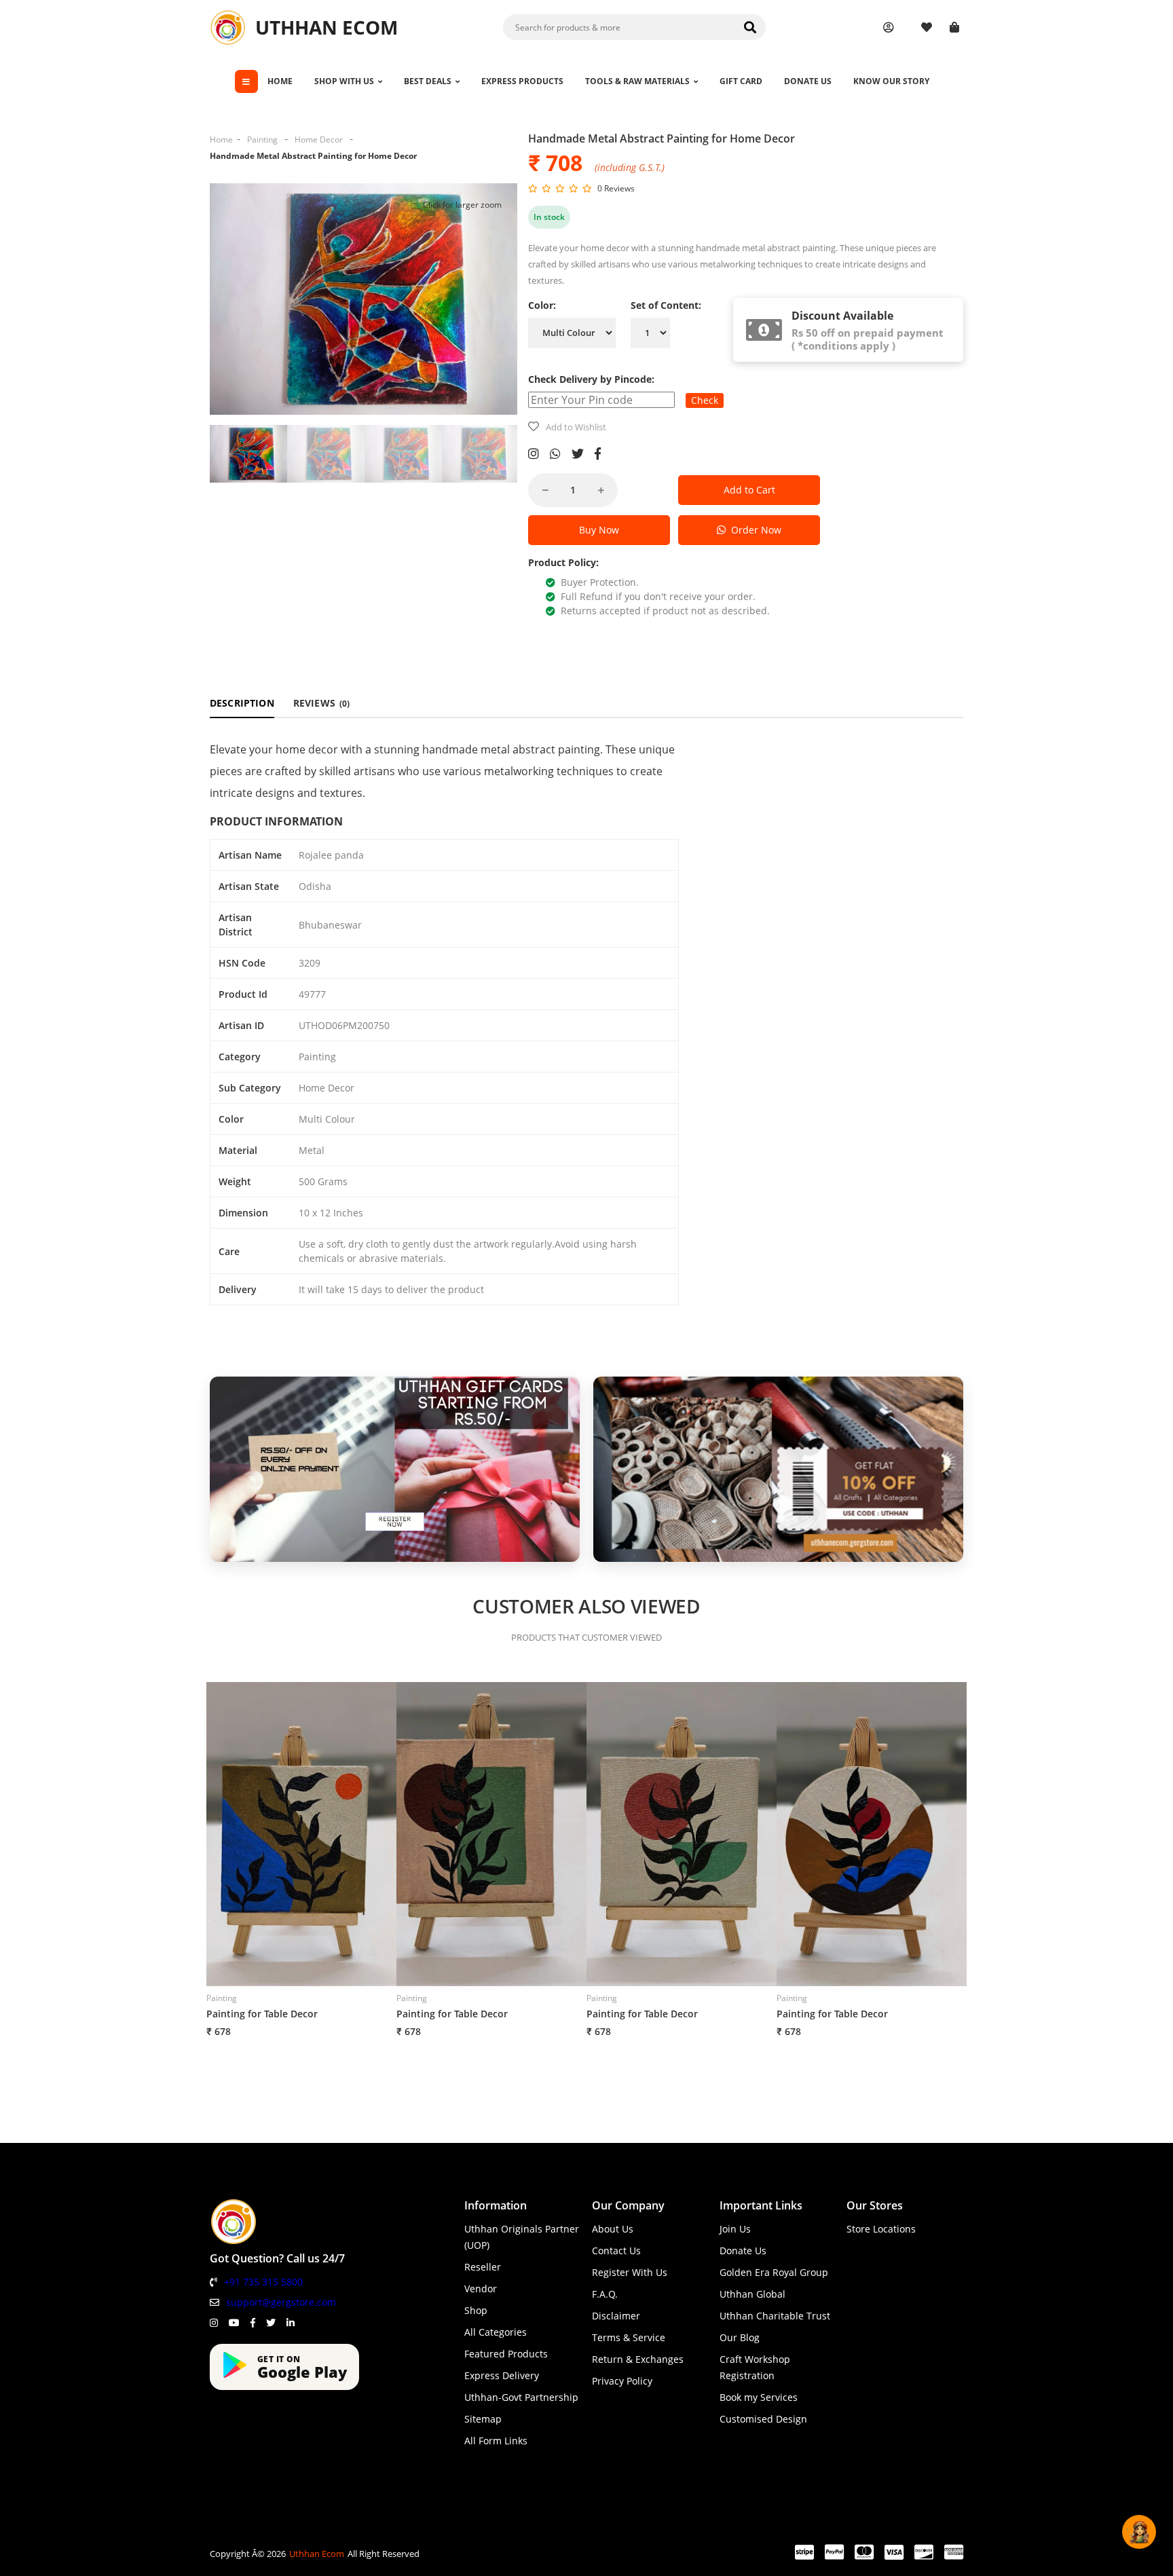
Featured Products (506, 2354)
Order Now (753, 530)
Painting (262, 139)
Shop (476, 2310)
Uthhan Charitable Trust (775, 2316)
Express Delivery (502, 2375)
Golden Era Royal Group (774, 2272)
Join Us (735, 2229)
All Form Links (496, 2441)
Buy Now (599, 530)
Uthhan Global (752, 2294)
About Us (613, 2229)
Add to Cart (749, 490)
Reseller (483, 2267)
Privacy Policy (622, 2381)
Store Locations (881, 2229)
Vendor (481, 2289)
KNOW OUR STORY (891, 81)
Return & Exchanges (638, 2359)
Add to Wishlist (576, 427)
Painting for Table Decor (262, 2014)
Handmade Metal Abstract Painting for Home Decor (313, 156)
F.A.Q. (605, 2294)
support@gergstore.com (281, 2302)
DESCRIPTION (242, 703)
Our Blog (740, 2337)
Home (221, 139)
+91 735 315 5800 (263, 2282)
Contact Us (616, 2251)
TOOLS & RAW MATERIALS (637, 81)
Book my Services (759, 2397)
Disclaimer (616, 2316)
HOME (280, 81)
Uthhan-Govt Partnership (521, 2397)
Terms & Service (629, 2337)
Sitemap (483, 2419)
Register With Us (630, 2272)
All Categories (496, 2332)
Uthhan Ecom (317, 2554)
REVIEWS (322, 703)
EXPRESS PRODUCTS (522, 81)
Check (705, 400)
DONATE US (808, 81)
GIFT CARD (741, 81)
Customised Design (763, 2419)
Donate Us (743, 2251)
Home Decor (319, 139)
